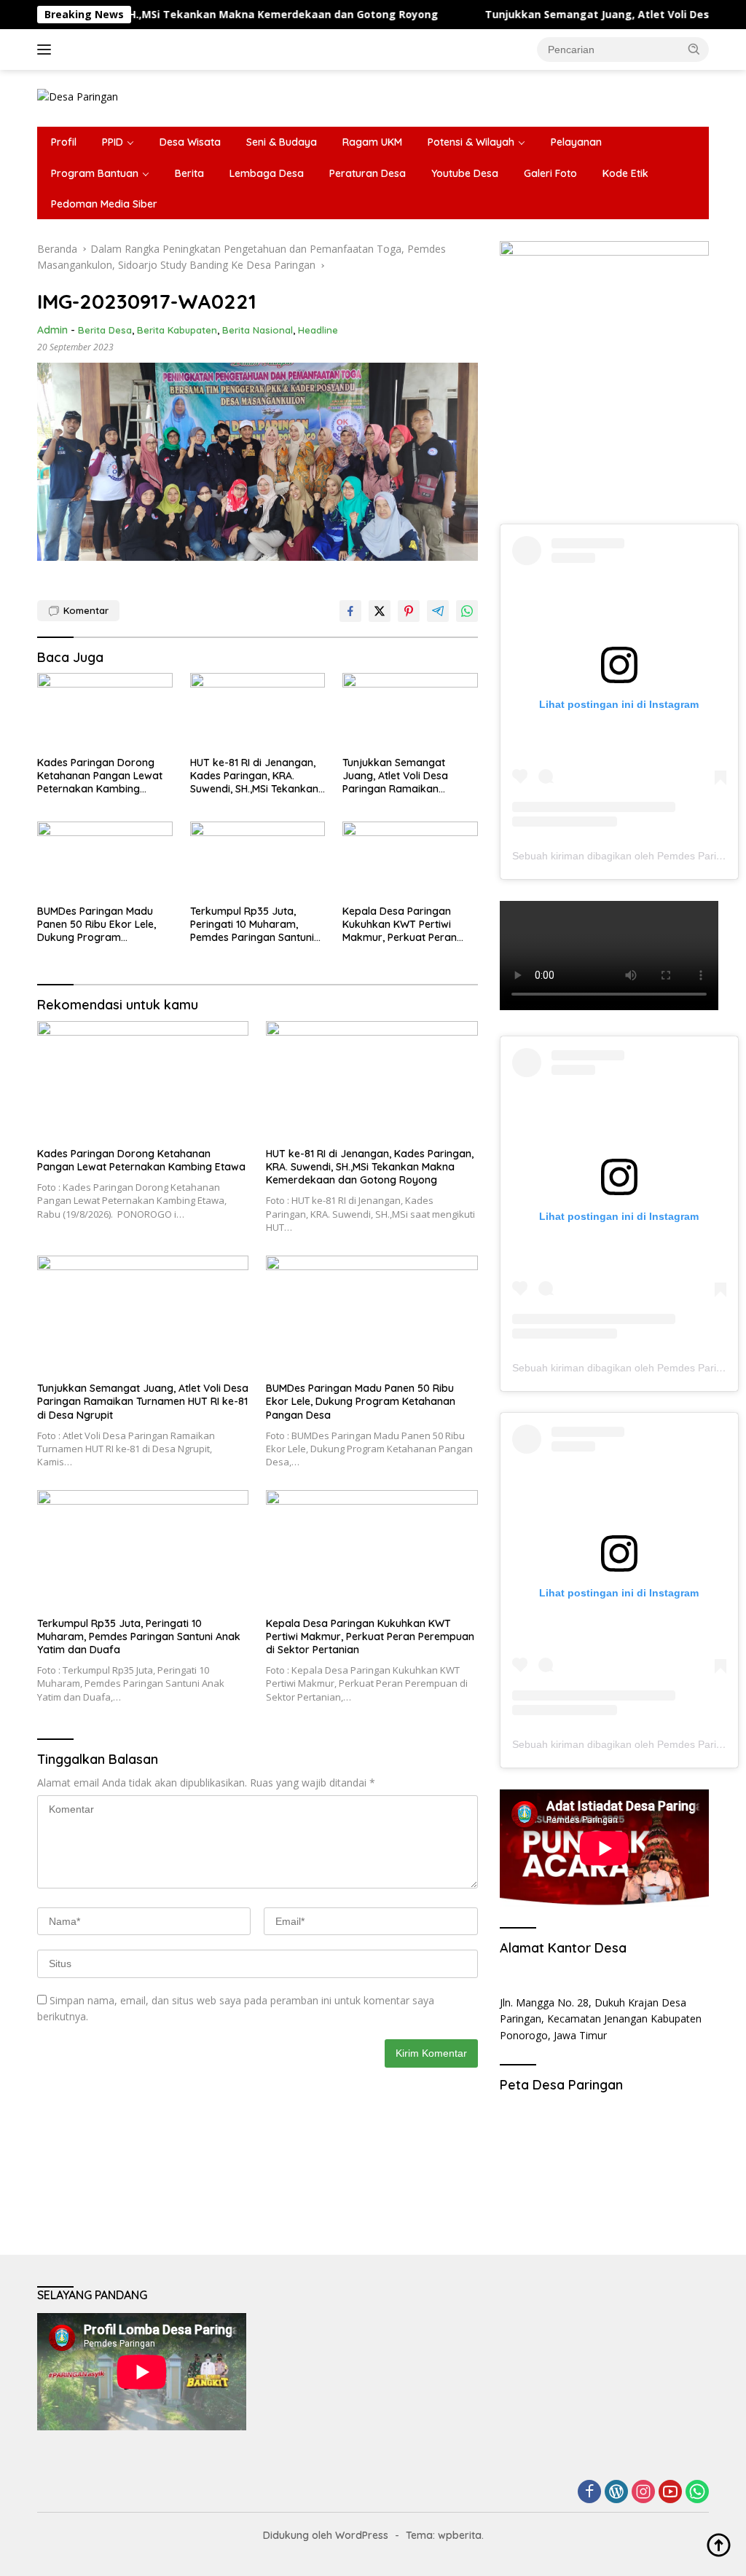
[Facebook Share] (350, 611)
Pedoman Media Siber (104, 204)
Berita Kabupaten (177, 330)
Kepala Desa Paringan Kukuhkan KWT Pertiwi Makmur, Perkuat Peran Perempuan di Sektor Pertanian (400, 925)
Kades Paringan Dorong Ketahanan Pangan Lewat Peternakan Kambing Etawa (100, 776)
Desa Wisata (190, 142)
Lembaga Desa (267, 173)
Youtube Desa (465, 173)
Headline (318, 330)
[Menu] (47, 50)
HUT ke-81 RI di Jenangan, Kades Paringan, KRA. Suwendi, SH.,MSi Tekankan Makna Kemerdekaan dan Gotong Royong (254, 776)
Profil (64, 142)
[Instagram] (643, 2493)
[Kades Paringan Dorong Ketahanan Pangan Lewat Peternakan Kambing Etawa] (105, 711)
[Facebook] (589, 2493)
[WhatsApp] (697, 2493)
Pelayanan (576, 142)
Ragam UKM (372, 142)
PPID (113, 142)
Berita (189, 173)
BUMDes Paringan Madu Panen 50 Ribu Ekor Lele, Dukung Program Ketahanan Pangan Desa (98, 925)
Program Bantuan (95, 173)
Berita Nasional (258, 330)
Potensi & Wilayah (471, 142)
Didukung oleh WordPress (326, 2535)
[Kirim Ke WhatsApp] (467, 611)
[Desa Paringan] (78, 96)
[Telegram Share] (438, 611)
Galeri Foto (550, 173)
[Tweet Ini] (380, 611)
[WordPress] (616, 2493)
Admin (52, 330)
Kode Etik (625, 173)
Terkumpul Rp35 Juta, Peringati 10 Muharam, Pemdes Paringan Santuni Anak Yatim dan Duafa (252, 925)
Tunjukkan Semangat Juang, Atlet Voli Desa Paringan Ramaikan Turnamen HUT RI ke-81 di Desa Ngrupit (404, 776)
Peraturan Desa (368, 173)
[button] (694, 49)
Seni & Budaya (282, 142)
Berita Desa (105, 330)
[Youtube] (670, 2493)
